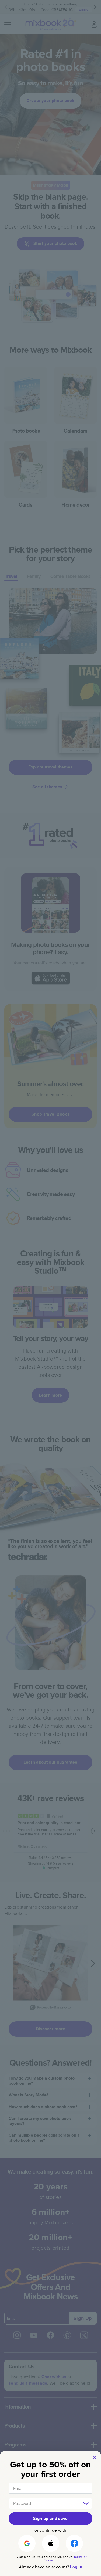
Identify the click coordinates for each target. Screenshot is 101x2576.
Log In (76, 2567)
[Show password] (86, 2503)
